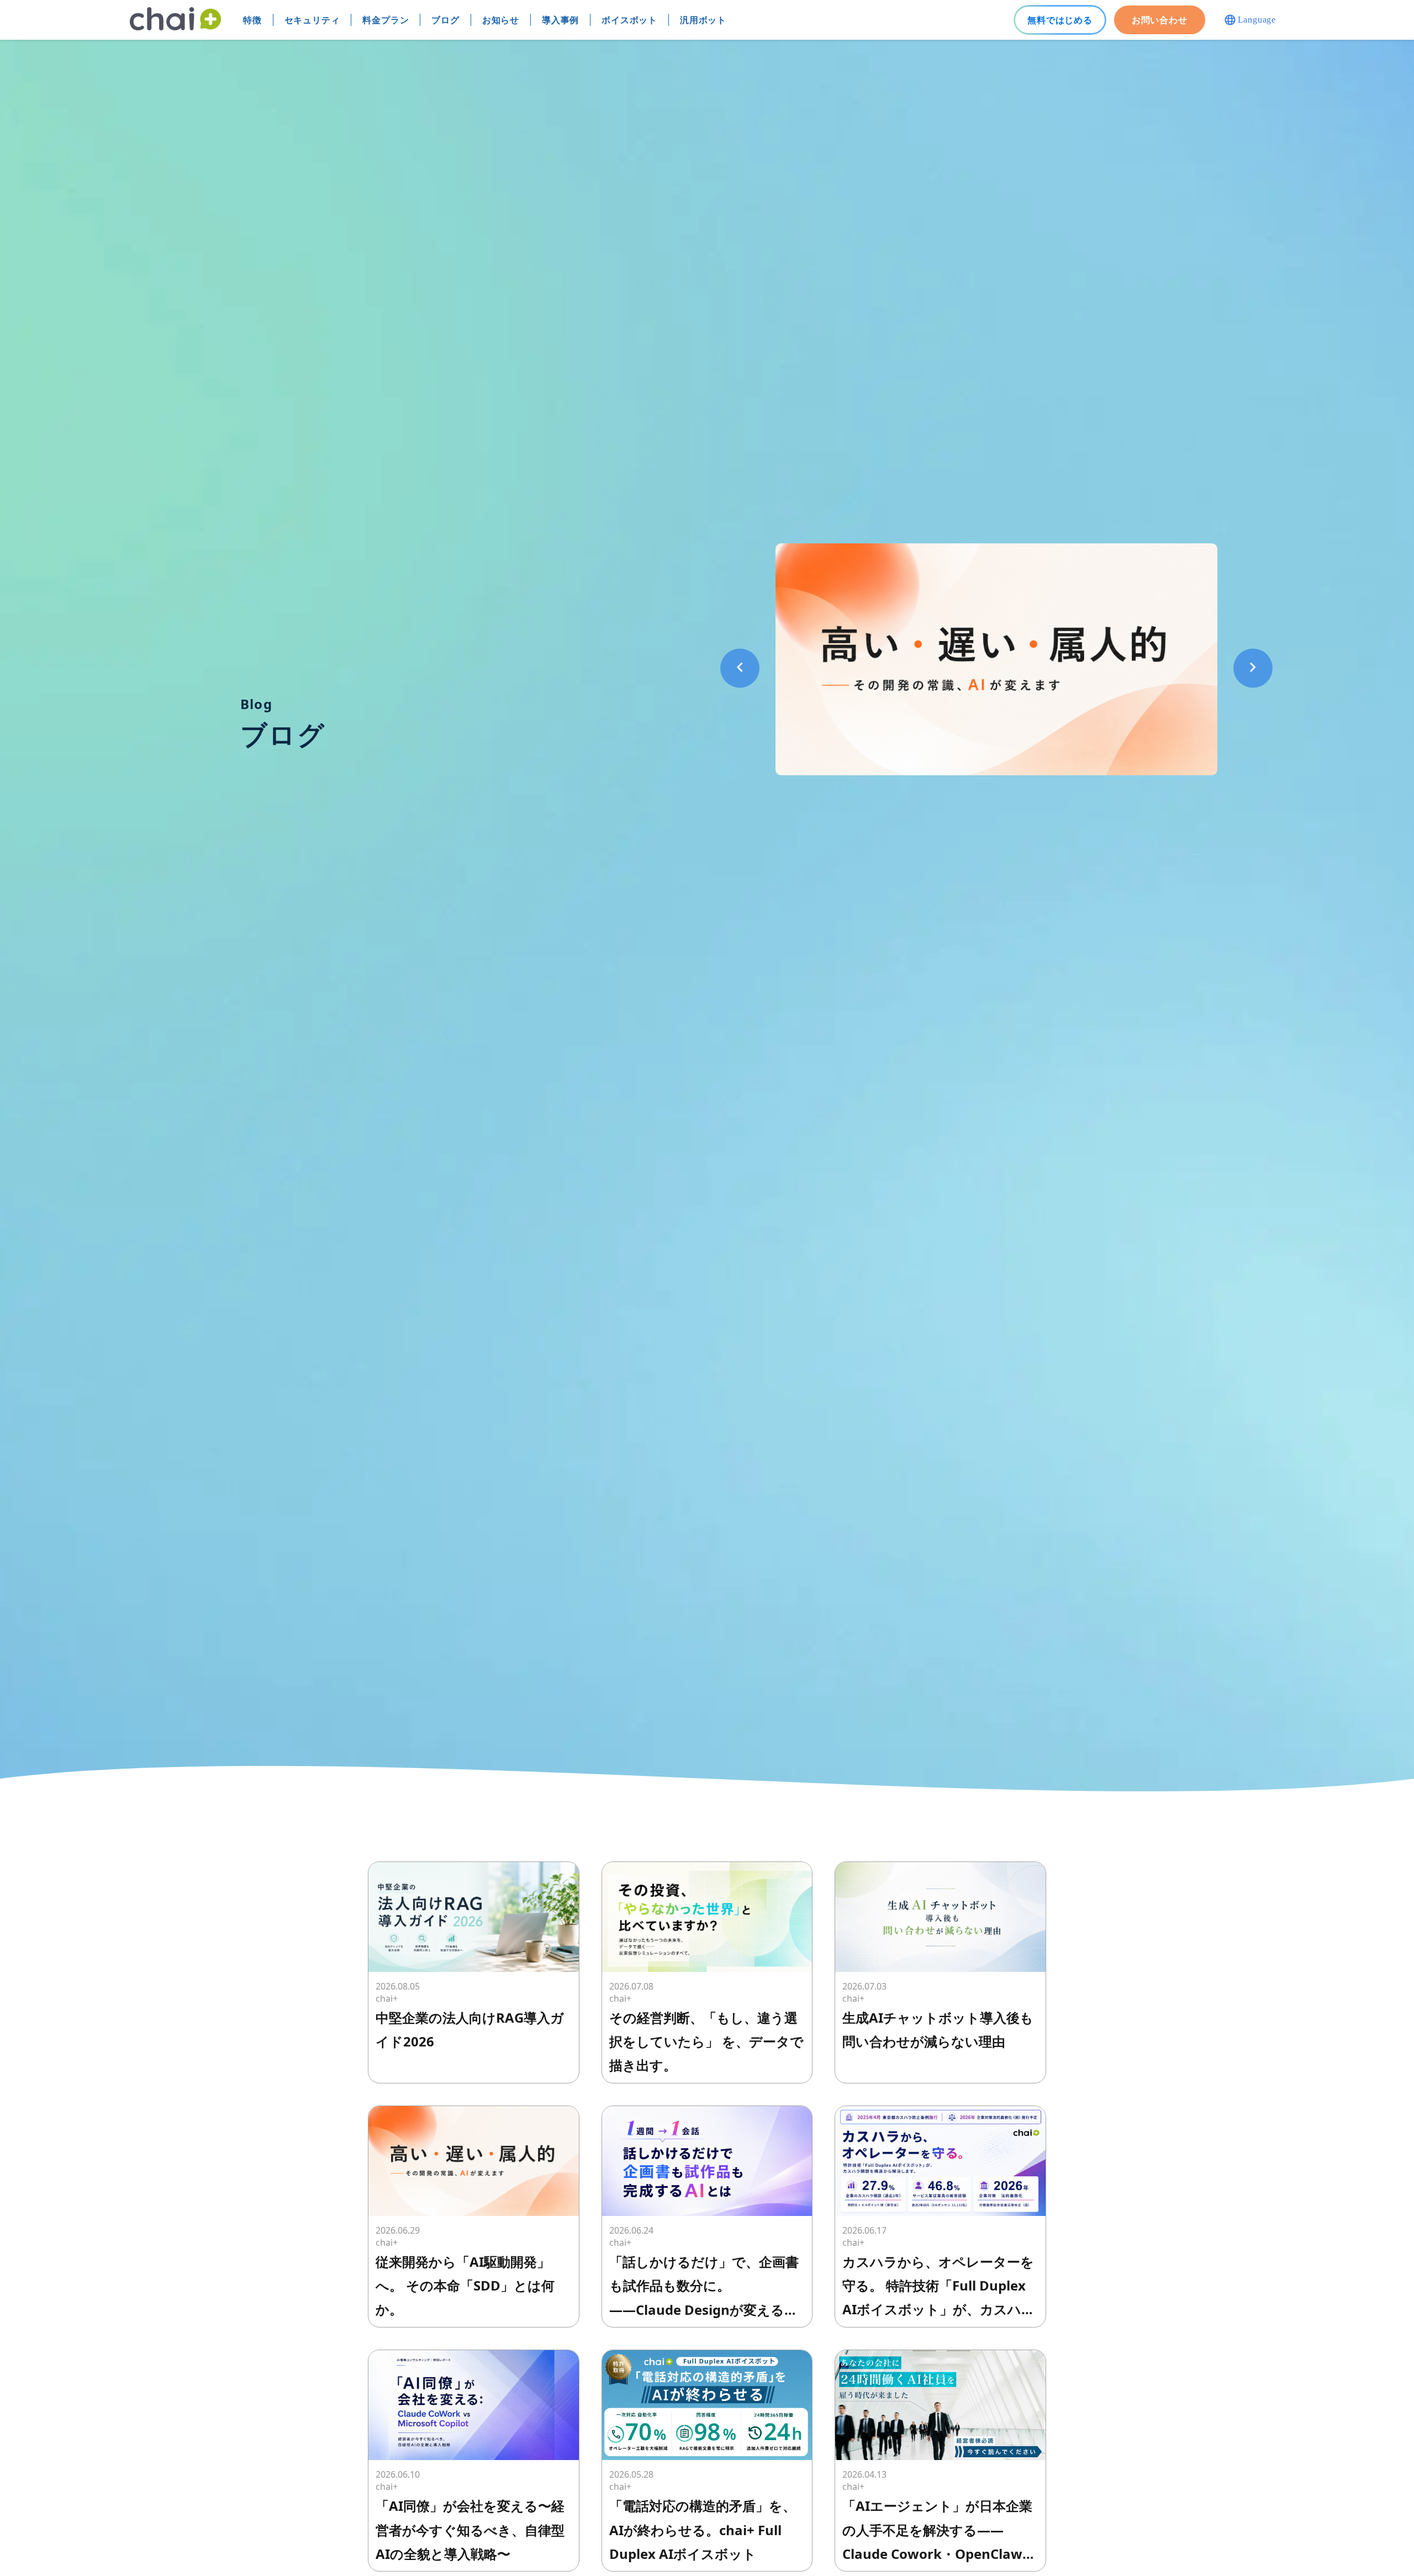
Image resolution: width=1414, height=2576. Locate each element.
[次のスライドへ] (1253, 668)
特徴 (252, 20)
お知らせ (501, 20)
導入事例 (560, 20)
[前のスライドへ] (740, 668)
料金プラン (386, 20)
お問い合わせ (1160, 20)
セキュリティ (312, 20)
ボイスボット (629, 20)
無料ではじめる (1060, 20)
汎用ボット (703, 20)
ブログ (445, 20)
